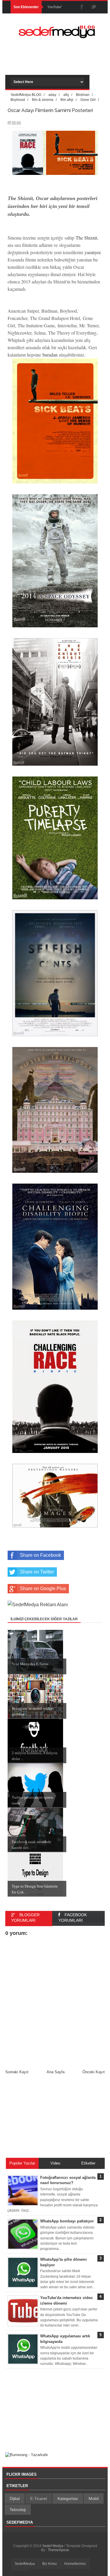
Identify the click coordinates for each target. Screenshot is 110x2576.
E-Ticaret (39, 2498)
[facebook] (82, 7)
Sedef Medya (53, 2546)
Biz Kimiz (50, 2564)
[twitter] (94, 7)
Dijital (15, 2498)
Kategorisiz (68, 2498)
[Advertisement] (60, 63)
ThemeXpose (59, 2550)
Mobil (94, 2498)
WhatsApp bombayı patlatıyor (67, 2221)
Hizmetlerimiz (75, 2564)
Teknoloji (18, 2510)
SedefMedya (25, 2564)
